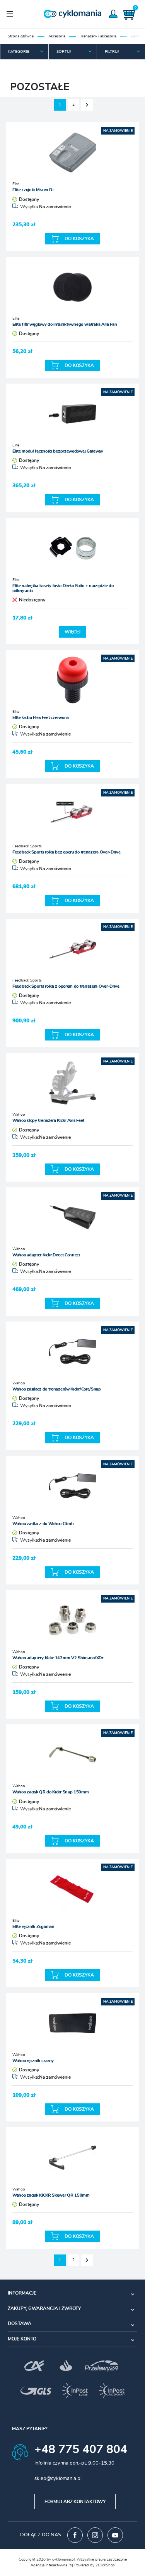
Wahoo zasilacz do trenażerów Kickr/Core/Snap (57, 1389)
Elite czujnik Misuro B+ (33, 190)
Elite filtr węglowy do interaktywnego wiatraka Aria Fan (65, 324)
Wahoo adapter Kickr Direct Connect (46, 1255)
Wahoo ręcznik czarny (33, 2061)
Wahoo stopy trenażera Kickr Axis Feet (48, 1120)
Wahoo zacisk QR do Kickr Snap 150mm (51, 1792)
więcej (72, 632)
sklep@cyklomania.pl (58, 2479)
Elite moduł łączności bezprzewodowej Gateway (58, 451)
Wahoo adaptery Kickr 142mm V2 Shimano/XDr (58, 1658)
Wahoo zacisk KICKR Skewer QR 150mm (51, 2195)
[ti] (71, 2565)
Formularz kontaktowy (75, 2502)
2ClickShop (105, 2565)
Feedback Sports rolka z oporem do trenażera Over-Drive (66, 986)
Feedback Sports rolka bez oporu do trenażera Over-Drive (67, 852)
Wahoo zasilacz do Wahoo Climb (43, 1524)
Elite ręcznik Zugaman (33, 1927)
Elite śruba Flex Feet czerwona (41, 718)
